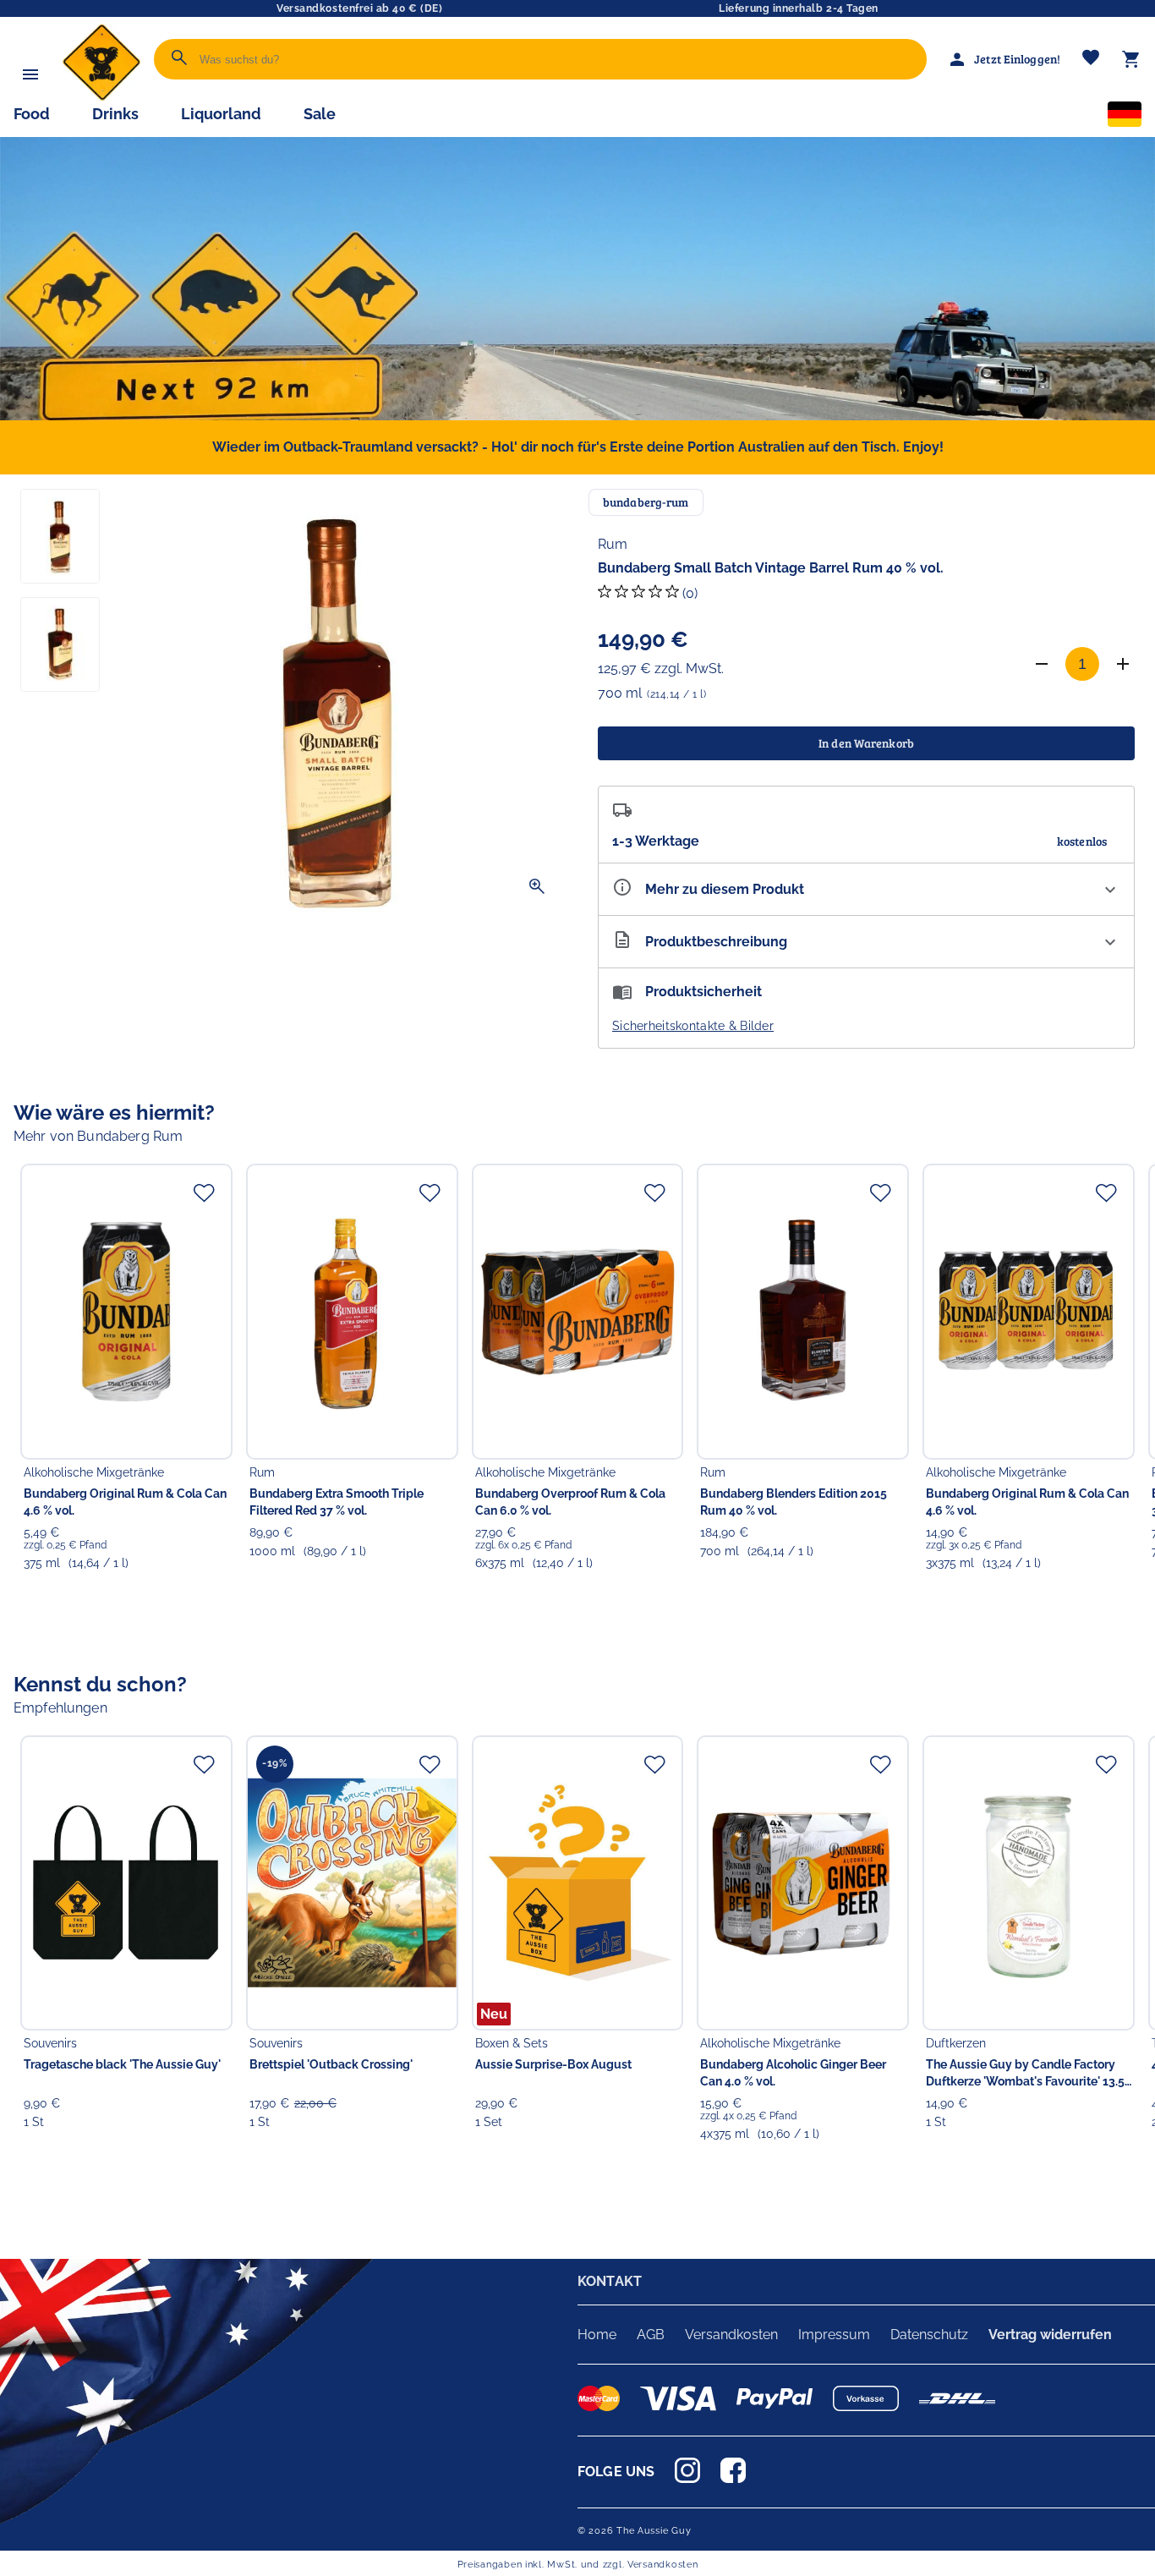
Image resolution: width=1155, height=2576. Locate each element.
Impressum (834, 2335)
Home (597, 2335)
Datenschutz (929, 2335)
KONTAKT (610, 2281)
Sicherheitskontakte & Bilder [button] (693, 1026)
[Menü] (30, 74)
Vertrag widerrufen (1050, 2335)
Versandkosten (731, 2335)
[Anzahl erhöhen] (1123, 664)
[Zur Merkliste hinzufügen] (204, 1192)
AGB (651, 2335)
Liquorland (221, 114)
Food (32, 114)
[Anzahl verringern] (1042, 664)
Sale (320, 114)
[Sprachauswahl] (1125, 118)
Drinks (115, 114)
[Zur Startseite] (101, 97)
